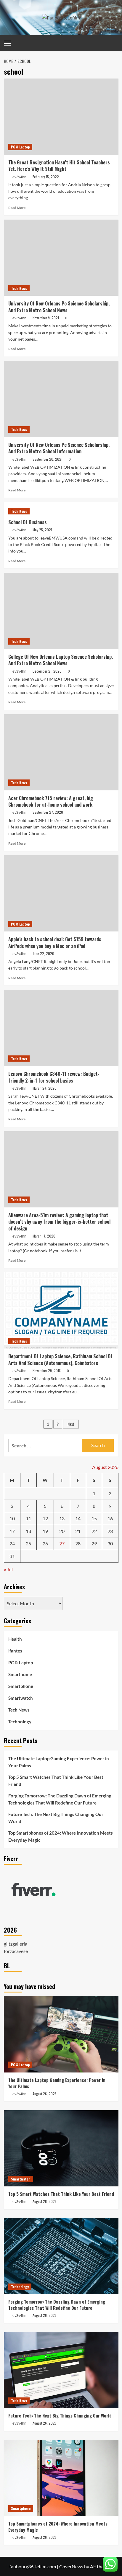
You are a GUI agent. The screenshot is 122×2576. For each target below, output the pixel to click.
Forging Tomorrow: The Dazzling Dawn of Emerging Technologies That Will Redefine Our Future (60, 1799)
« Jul (8, 1569)
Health (15, 1639)
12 (45, 1518)
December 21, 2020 (47, 671)
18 (28, 1531)
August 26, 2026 (45, 2094)
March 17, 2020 (44, 1236)
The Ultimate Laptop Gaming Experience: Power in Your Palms (59, 1762)
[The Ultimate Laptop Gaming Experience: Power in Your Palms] (61, 2034)
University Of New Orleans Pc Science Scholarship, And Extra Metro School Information (59, 448)
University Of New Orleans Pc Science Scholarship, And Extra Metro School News (59, 307)
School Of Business (28, 522)
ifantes (15, 1651)
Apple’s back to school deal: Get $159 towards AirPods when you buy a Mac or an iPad (55, 942)
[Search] (115, 43)
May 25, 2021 (42, 530)
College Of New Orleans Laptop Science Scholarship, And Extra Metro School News (61, 660)
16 (110, 1518)
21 (78, 1531)
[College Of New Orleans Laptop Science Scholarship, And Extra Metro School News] (61, 611)
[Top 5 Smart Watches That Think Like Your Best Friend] (61, 2148)
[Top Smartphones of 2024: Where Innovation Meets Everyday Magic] (61, 2478)
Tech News (19, 288)
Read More (17, 208)
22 (94, 1531)
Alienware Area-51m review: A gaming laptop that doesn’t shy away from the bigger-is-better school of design (59, 1222)
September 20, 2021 (48, 459)
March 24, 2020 (45, 1088)
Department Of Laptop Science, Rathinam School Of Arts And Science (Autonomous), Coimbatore (60, 1359)
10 (12, 1518)
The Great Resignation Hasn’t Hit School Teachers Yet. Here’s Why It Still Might (59, 166)
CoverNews (71, 2566)
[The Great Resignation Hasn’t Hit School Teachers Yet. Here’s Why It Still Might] (61, 117)
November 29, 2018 (47, 1370)
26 (45, 1543)
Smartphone (21, 1686)
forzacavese (16, 1951)
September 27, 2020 (48, 812)
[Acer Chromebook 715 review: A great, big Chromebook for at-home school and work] (61, 752)
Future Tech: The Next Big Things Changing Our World (56, 1818)
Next (71, 1424)
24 (12, 1543)
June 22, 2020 (43, 953)
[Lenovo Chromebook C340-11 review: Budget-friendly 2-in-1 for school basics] (61, 1028)
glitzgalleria (16, 1944)
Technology (20, 1722)
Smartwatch (21, 1698)
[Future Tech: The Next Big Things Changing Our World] (61, 2370)
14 (78, 1518)
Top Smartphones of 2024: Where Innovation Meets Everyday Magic (61, 1836)
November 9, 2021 (46, 318)
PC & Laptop (20, 147)
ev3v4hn (19, 177)
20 (62, 1531)
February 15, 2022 (46, 177)
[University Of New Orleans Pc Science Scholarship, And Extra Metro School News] (61, 258)
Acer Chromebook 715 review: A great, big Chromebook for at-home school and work (51, 801)
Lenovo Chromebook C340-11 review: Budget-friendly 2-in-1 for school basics (54, 1077)
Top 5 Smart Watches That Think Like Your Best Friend (56, 1781)
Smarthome (20, 1674)
